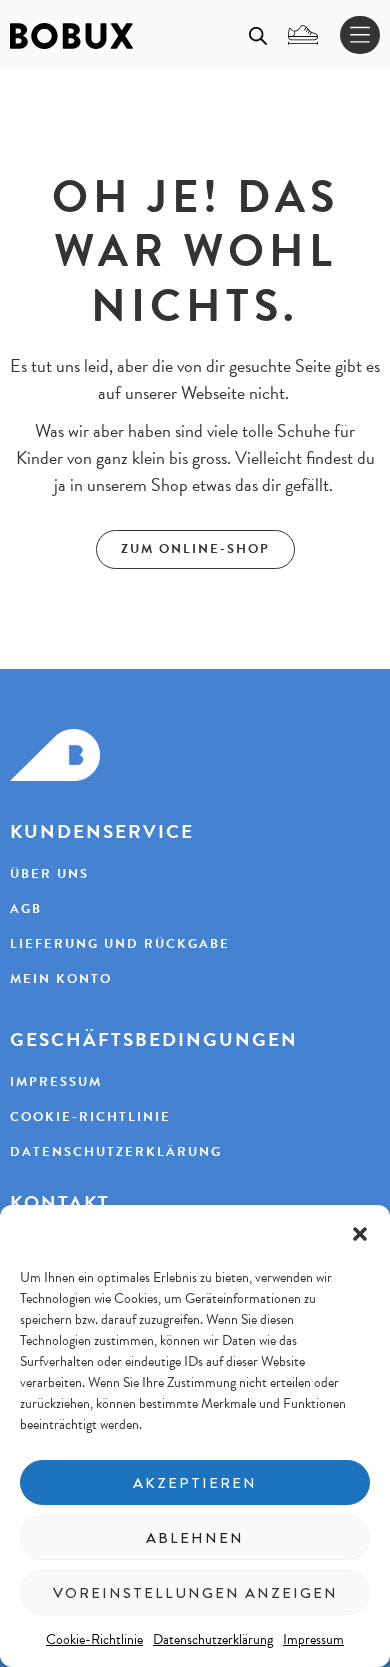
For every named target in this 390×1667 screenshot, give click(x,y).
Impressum (313, 1639)
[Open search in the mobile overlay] (258, 35)
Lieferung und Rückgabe (120, 944)
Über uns (49, 874)
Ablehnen (195, 1538)
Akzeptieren (195, 1483)
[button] (360, 1234)
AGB (26, 909)
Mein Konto (61, 979)
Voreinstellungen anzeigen (195, 1593)
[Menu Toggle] (360, 35)
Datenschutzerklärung (213, 1639)
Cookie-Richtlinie (94, 1639)
